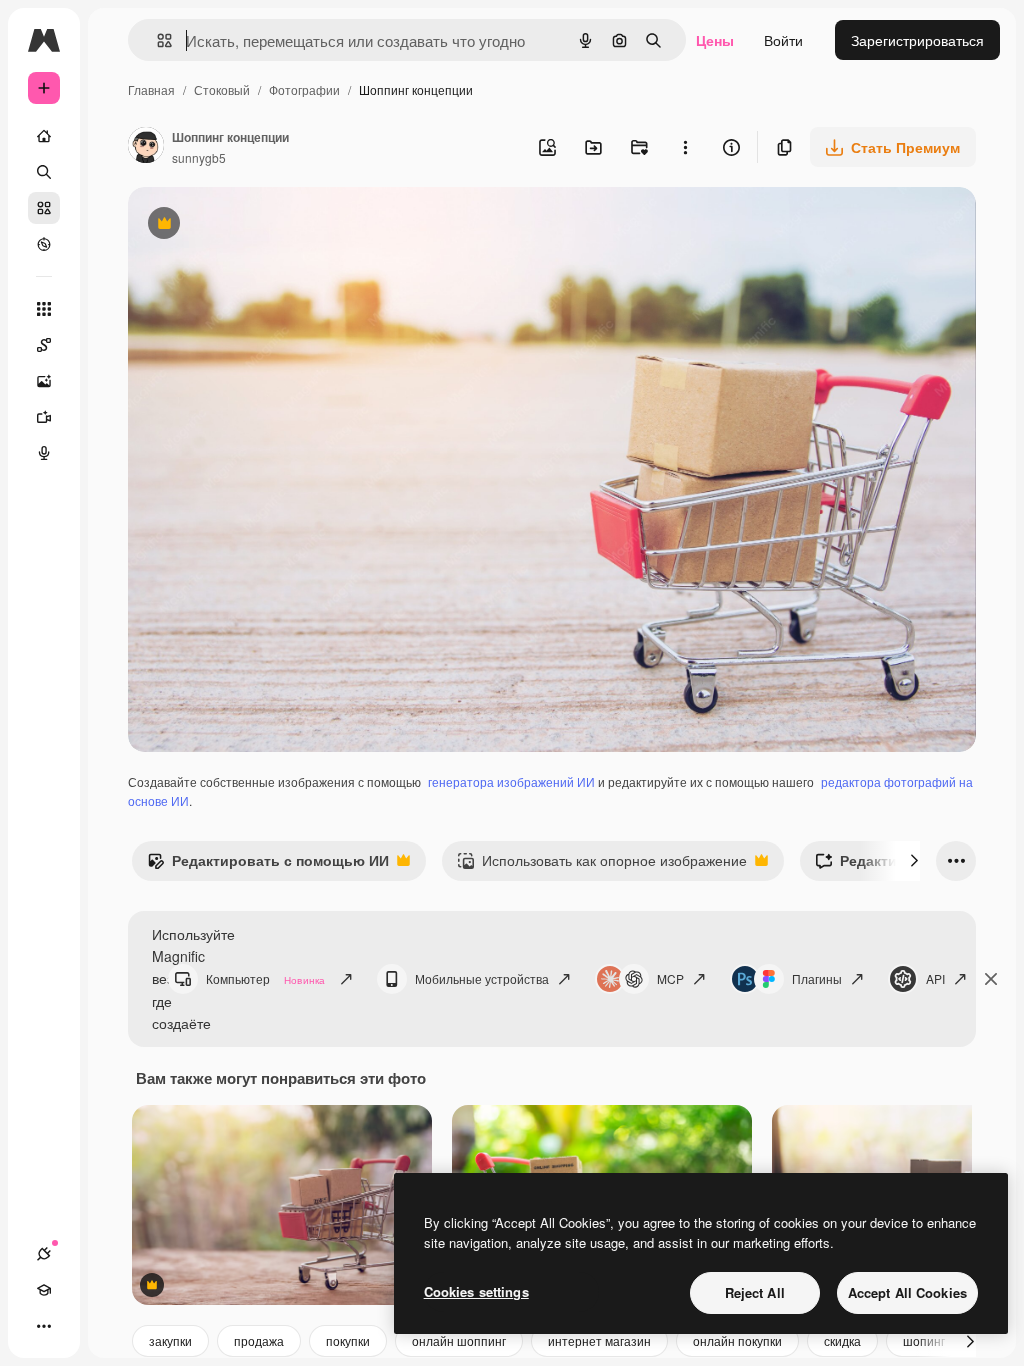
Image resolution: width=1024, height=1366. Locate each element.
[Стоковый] (44, 208)
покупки (348, 1340)
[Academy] (44, 1290)
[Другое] (44, 1326)
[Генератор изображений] (44, 381)
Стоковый (222, 89)
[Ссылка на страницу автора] (146, 147)
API (935, 978)
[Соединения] (44, 1254)
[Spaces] (44, 345)
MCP (670, 978)
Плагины (817, 978)
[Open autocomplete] (156, 40)
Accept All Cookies (907, 1292)
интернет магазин (599, 1340)
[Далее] (914, 861)
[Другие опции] (685, 147)
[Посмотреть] (44, 244)
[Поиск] (44, 172)
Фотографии (304, 89)
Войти (783, 40)
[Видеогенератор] (44, 417)
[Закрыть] (991, 979)
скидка (842, 1340)
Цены (715, 40)
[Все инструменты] (44, 309)
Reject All (755, 1292)
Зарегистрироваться (917, 40)
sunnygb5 (199, 157)
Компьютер (265, 978)
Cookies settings (476, 1291)
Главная (151, 89)
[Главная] (44, 136)
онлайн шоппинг (459, 1340)
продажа (259, 1340)
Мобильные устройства (482, 978)
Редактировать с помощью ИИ (268, 865)
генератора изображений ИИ (511, 781)
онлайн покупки (737, 1340)
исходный (262, 225)
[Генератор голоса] (44, 453)
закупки (170, 1340)
